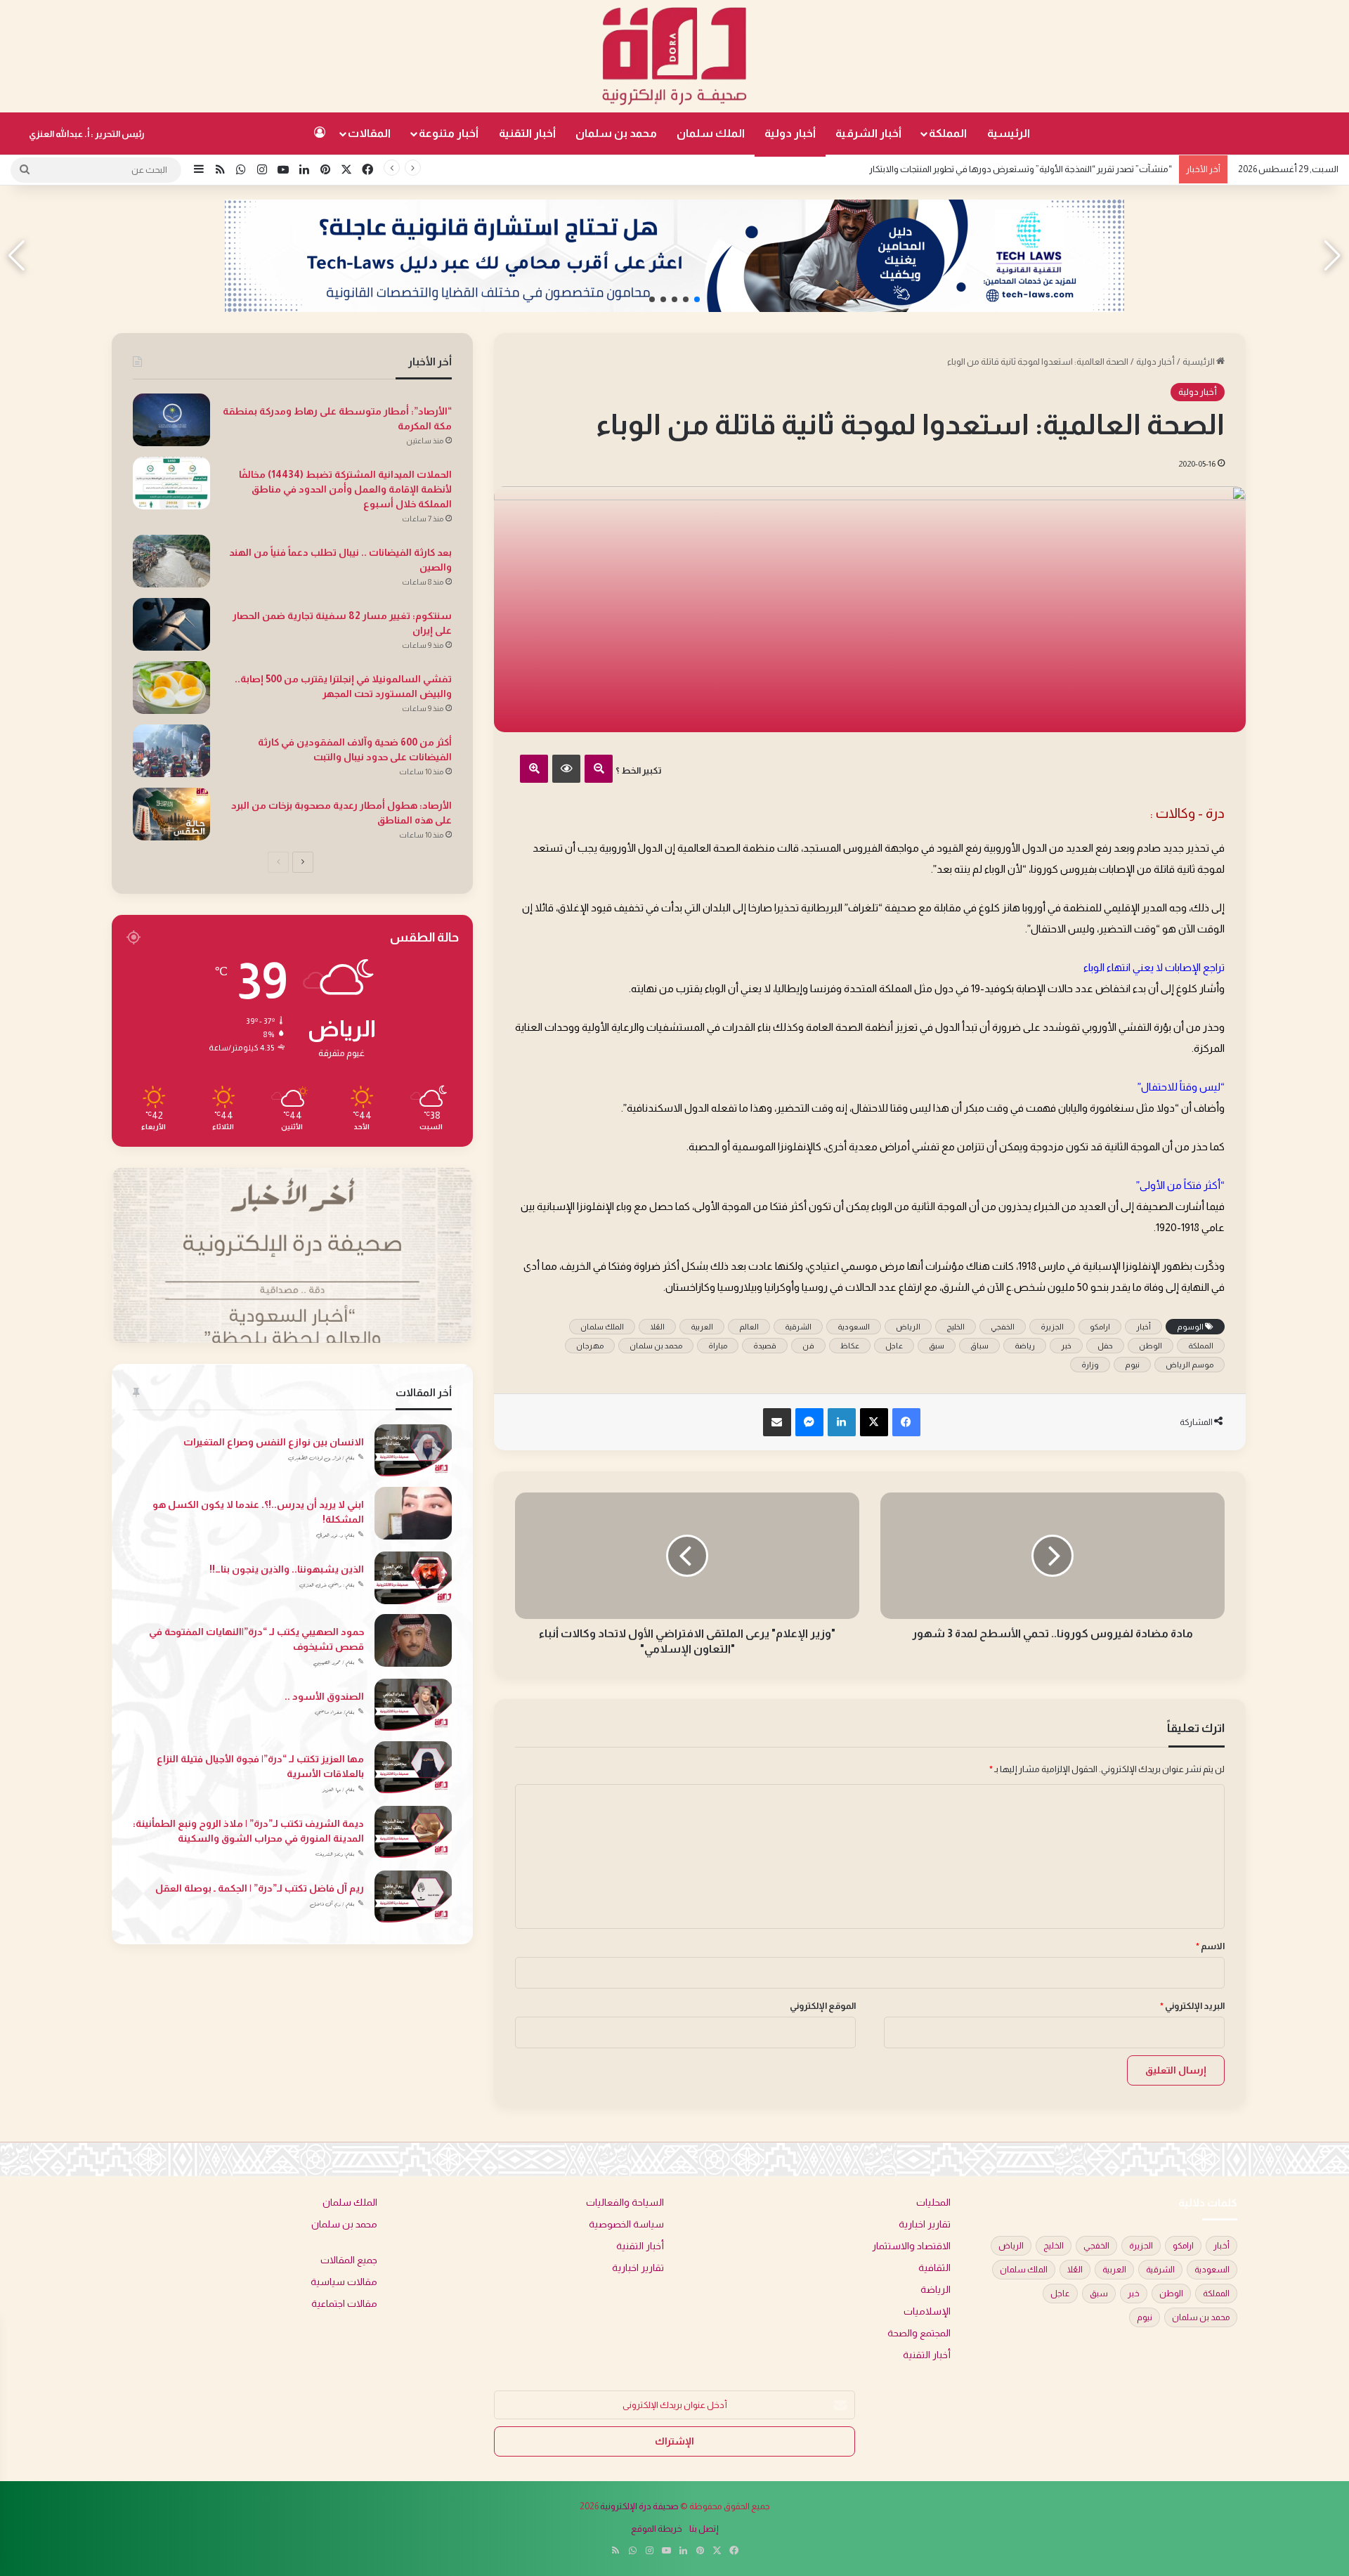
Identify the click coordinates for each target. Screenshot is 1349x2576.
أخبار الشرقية (868, 133)
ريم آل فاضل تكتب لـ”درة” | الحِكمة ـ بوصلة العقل (260, 1888)
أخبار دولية (790, 133)
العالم (749, 1327)
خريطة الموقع (657, 2529)
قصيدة (765, 1346)
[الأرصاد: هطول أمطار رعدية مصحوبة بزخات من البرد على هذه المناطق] (171, 814)
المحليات (933, 2203)
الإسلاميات (927, 2311)
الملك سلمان (711, 133)
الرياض (908, 1327)
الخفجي (1003, 1327)
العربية (702, 1327)
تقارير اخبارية (925, 2224)
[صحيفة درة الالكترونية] (674, 56)
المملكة (948, 133)
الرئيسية (1009, 133)
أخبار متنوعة (449, 133)
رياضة (1025, 1346)
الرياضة (936, 2290)
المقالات (369, 133)
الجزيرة (1052, 1327)
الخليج (956, 1327)
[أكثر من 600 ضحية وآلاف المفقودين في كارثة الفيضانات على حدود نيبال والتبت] (171, 751)
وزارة (1090, 1365)
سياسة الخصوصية (626, 2224)
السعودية (854, 1327)
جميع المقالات (349, 2260)
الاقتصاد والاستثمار (911, 2246)
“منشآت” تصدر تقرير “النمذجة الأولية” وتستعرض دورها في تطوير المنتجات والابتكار (1021, 169)
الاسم (1210, 1946)
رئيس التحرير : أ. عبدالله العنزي (87, 134)
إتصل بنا (704, 2529)
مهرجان (590, 1346)
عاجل (894, 1346)
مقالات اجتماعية (344, 2304)
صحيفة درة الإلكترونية (639, 2506)
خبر (1066, 1346)
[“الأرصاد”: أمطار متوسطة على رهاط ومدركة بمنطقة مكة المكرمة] (171, 420)
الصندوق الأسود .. (324, 1696)
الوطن (1151, 1346)
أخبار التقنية (527, 133)
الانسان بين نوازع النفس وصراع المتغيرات (274, 1442)
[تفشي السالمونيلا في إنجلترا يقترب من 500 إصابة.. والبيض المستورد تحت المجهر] (171, 688)
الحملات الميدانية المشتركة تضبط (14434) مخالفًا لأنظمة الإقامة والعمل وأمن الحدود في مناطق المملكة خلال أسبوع (345, 489)
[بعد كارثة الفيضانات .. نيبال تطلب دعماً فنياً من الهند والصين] (171, 561)
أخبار (1143, 1327)
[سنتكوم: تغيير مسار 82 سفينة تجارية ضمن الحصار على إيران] (171, 624)
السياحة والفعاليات (625, 2203)
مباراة (718, 1346)
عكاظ (850, 1346)
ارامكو (1100, 1327)
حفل (1105, 1346)
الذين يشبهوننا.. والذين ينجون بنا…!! (287, 1569)
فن (808, 1346)
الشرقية (798, 1327)
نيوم (1132, 1365)
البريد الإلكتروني (1192, 2006)
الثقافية (934, 2268)
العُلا (657, 1327)
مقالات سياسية (344, 2282)
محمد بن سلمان (616, 133)
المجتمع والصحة (919, 2333)
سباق (979, 1346)
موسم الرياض (1190, 1365)
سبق (937, 1346)
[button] (697, 299)
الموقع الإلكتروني (823, 2006)
